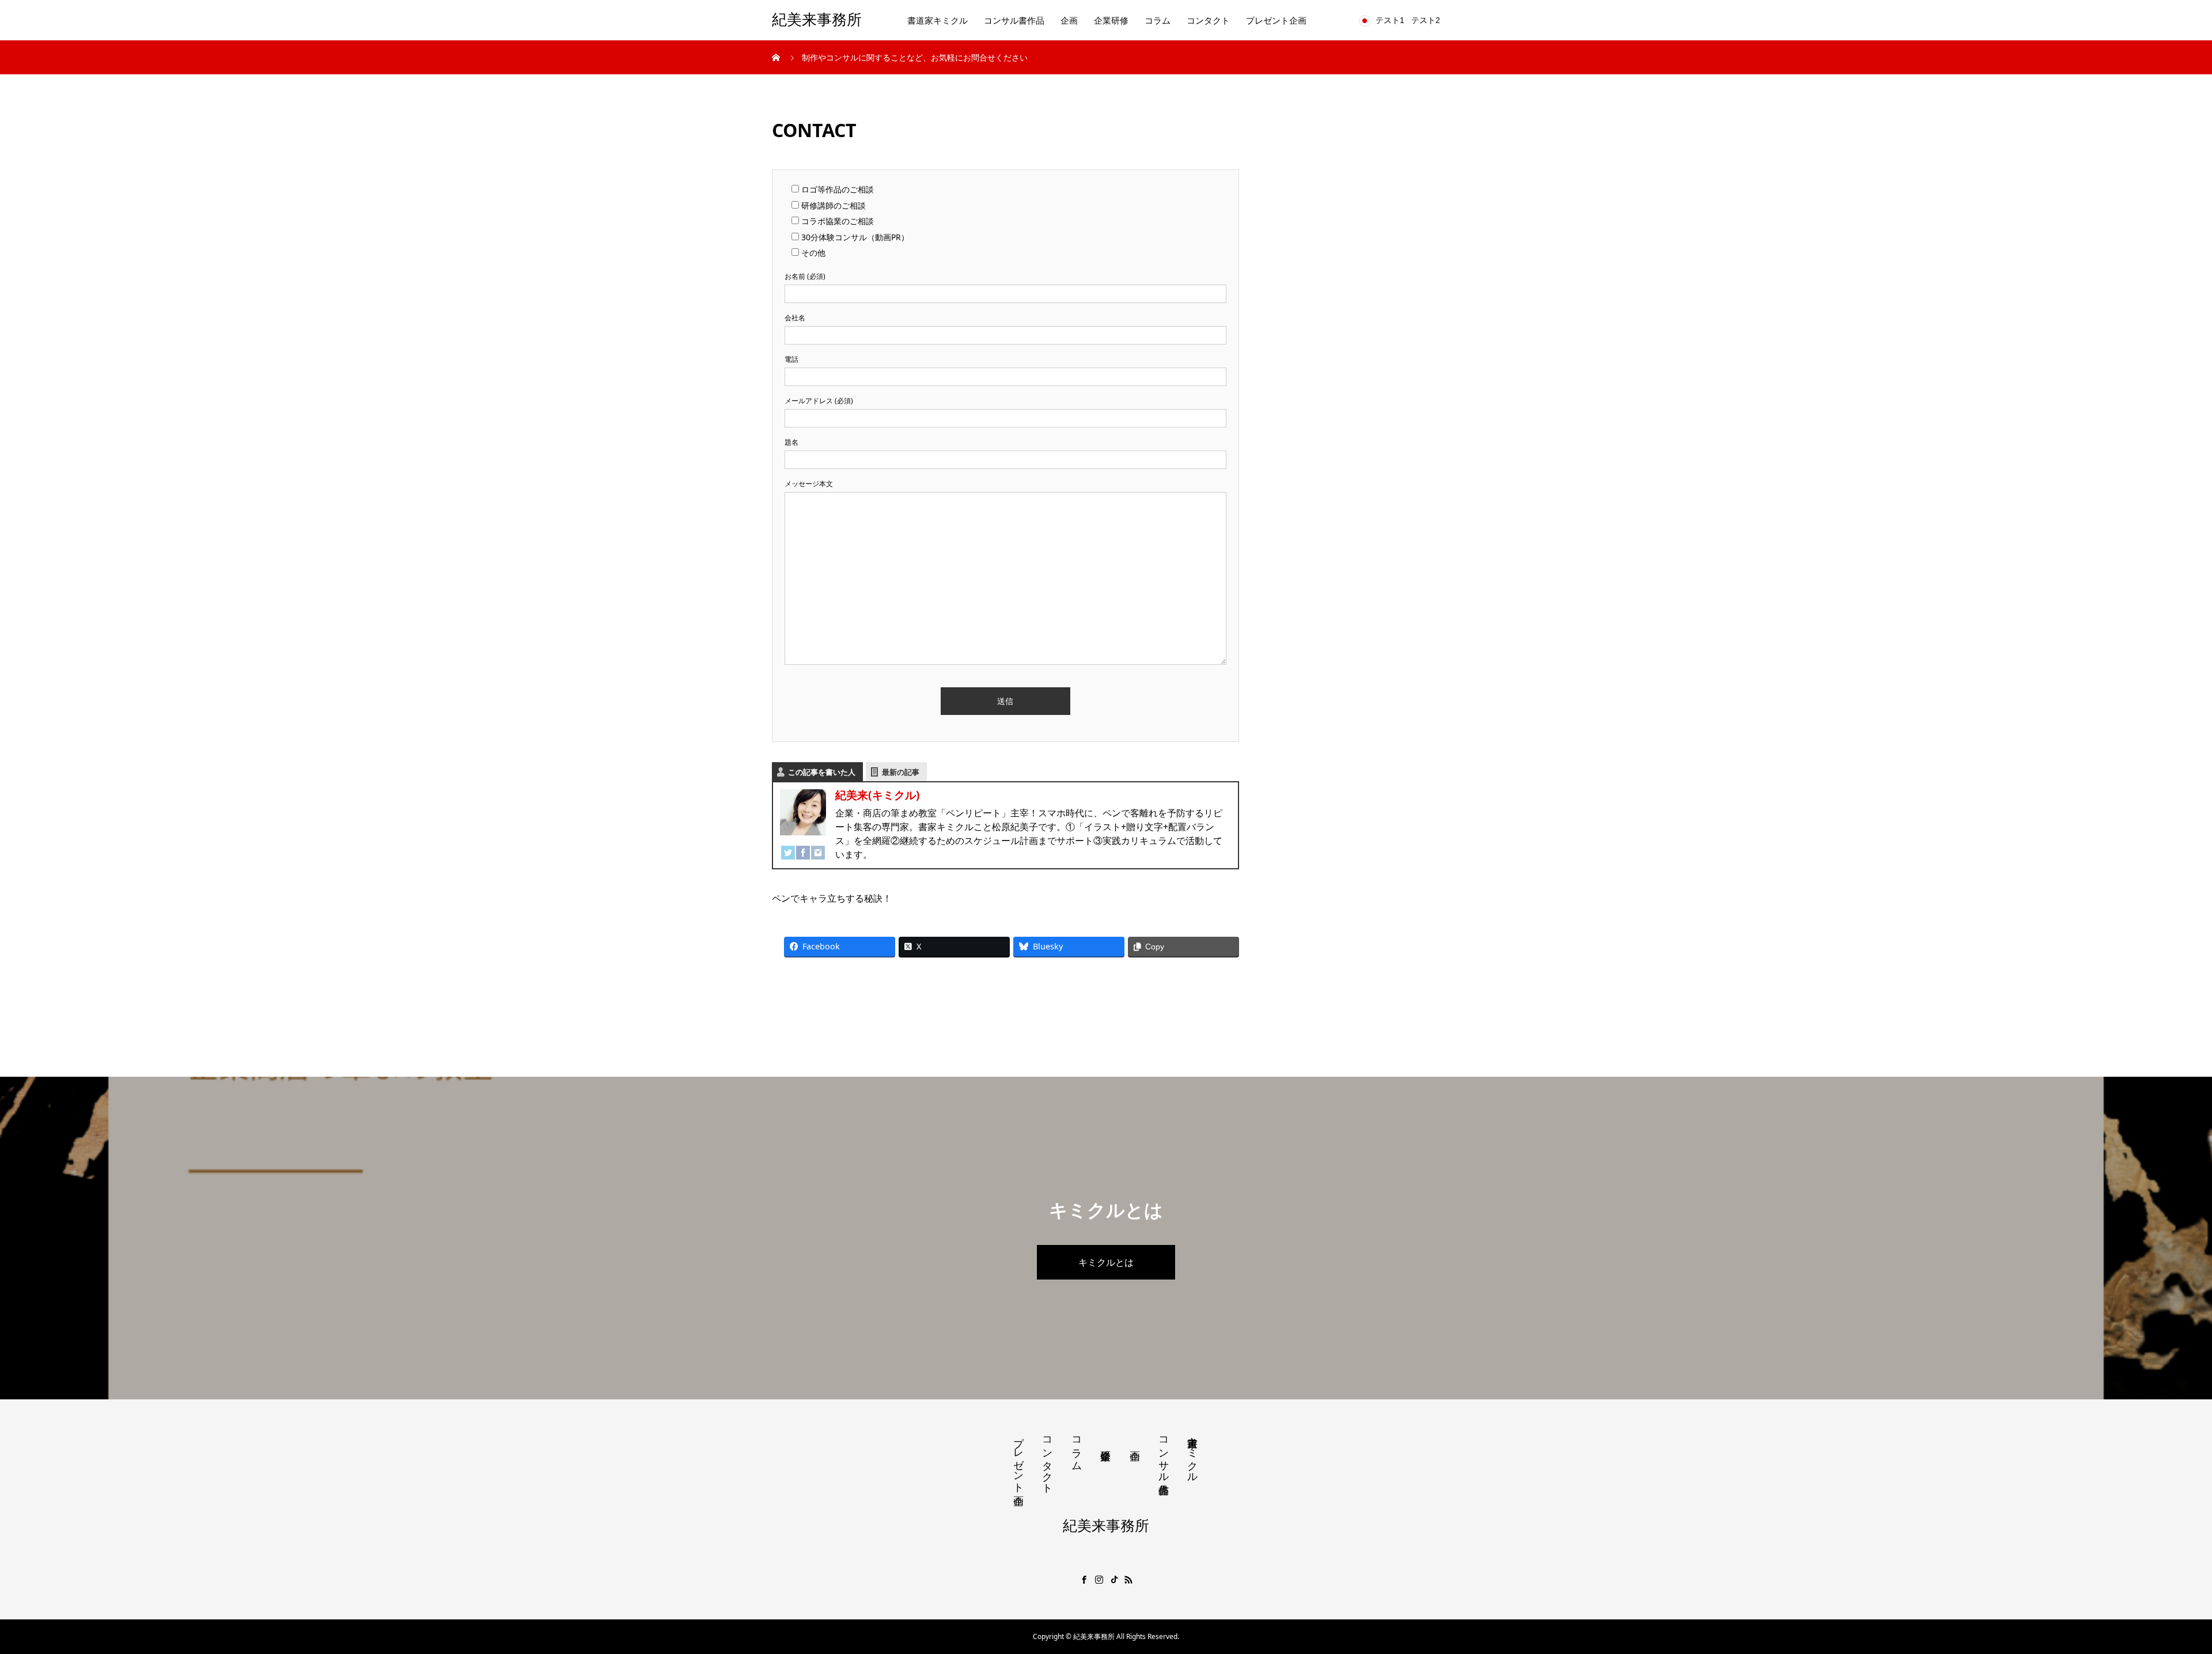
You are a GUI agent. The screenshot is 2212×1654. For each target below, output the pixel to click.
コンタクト (1208, 20)
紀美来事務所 (817, 20)
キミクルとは (1106, 1262)
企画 (1069, 20)
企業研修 (1111, 20)
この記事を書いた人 (822, 772)
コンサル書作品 (1014, 20)
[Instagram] (818, 849)
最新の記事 (901, 772)
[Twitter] (788, 849)
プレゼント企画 (1276, 20)
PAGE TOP (2156, 1593)
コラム (1158, 20)
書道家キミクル (938, 20)
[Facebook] (803, 849)
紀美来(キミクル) (878, 795)
